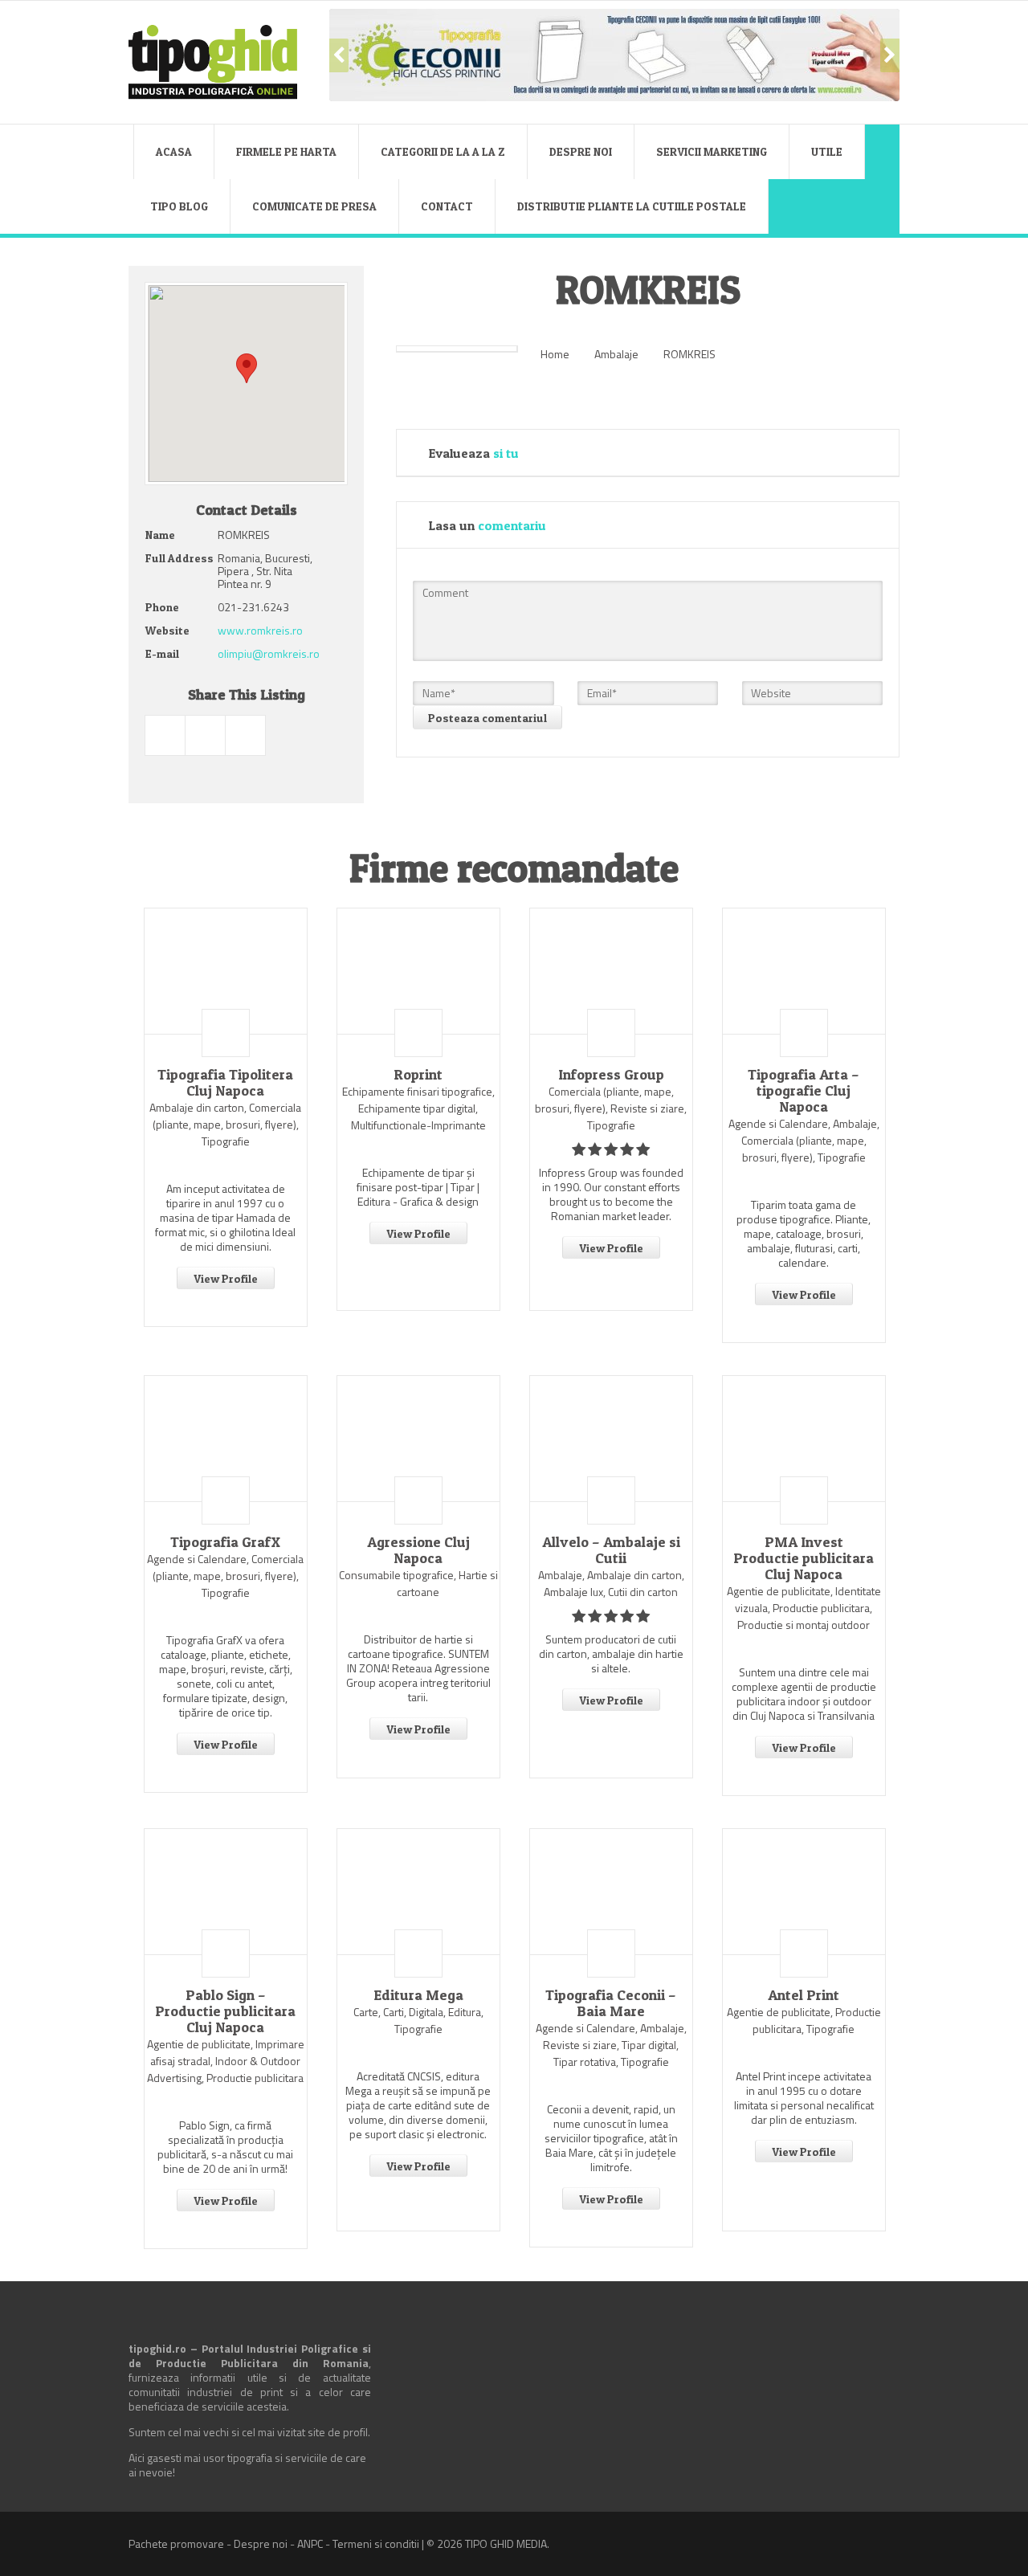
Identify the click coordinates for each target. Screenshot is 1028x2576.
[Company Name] (226, 1033)
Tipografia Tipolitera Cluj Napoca (225, 1083)
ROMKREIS (689, 354)
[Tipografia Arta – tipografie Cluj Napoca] (804, 971)
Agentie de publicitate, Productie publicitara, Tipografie (804, 2020)
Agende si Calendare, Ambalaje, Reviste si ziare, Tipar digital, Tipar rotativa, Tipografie (611, 2045)
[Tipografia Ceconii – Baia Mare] (611, 1892)
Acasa (174, 151)
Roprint (418, 1075)
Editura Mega (418, 1995)
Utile (827, 151)
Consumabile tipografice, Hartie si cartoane (418, 1583)
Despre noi (581, 151)
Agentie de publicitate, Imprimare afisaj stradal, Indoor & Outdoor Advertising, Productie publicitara (226, 2061)
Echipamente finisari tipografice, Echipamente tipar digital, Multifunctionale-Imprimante (418, 1108)
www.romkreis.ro (260, 630)
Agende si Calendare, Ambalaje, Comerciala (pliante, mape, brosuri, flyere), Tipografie (804, 1140)
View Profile (226, 1278)
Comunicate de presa (314, 206)
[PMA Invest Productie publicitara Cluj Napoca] (804, 1439)
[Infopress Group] (611, 971)
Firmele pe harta (286, 151)
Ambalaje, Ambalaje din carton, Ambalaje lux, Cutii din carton (611, 1583)
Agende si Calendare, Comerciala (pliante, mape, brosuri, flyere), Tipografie (225, 1576)
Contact (447, 206)
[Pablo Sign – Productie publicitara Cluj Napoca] (226, 1892)
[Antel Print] (804, 1892)
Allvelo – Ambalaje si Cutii (611, 1550)
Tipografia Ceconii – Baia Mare (611, 2003)
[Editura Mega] (418, 1892)
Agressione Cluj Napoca (418, 1550)
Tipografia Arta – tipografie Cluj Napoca (804, 1091)
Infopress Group (611, 1075)
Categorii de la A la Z (443, 151)
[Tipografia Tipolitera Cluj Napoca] (226, 971)
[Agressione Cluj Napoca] (418, 1439)
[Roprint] (418, 971)
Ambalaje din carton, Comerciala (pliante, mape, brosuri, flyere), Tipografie (225, 1124)
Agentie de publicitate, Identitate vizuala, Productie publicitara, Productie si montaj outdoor (804, 1608)
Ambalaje (616, 354)
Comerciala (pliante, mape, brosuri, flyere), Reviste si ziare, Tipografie (611, 1108)
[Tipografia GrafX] (226, 1439)
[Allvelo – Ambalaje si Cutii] (611, 1439)
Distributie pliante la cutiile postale (632, 206)
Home (555, 354)
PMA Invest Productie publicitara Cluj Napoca (804, 1558)
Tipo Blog (179, 206)
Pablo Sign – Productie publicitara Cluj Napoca (225, 2011)
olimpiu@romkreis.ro (269, 653)
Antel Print (804, 1995)
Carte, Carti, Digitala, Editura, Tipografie (418, 2020)
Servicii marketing (712, 151)
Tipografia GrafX (225, 1542)
